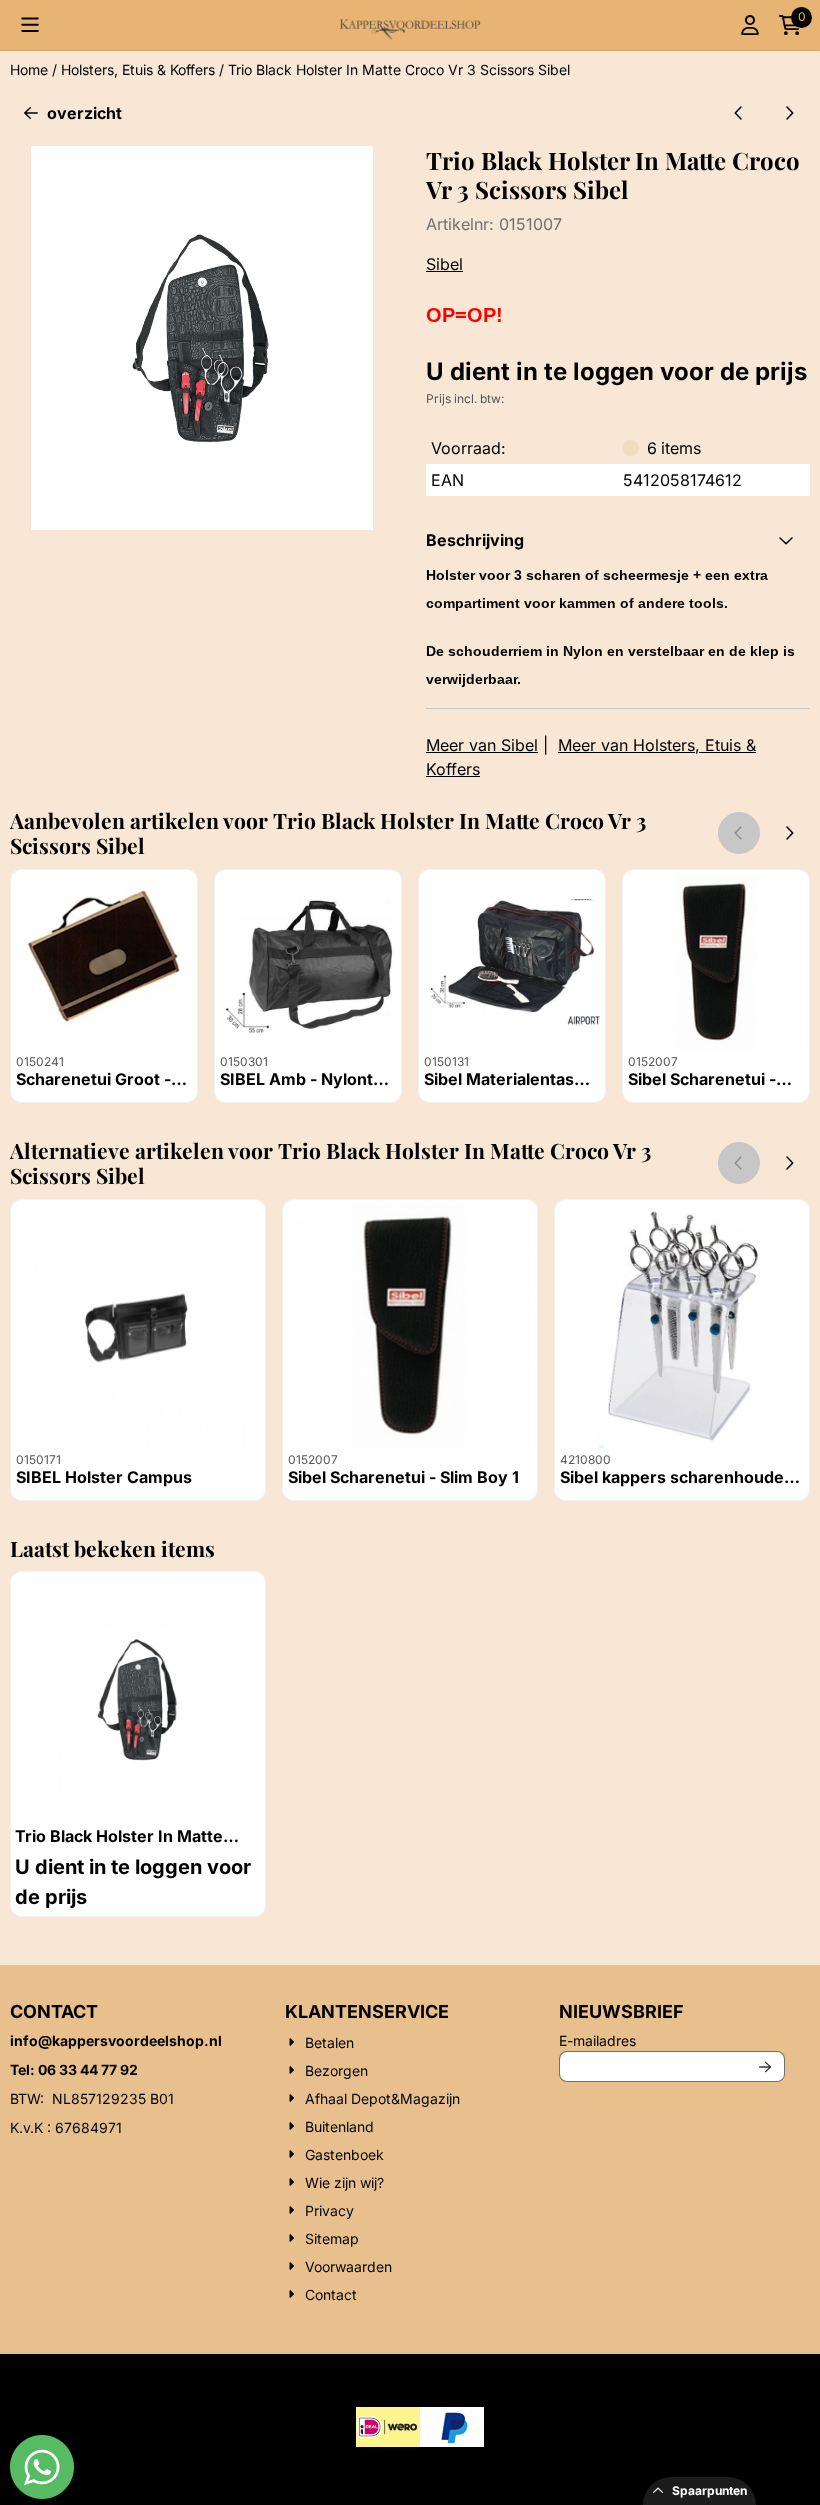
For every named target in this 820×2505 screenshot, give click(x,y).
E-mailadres (672, 2040)
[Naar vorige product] (739, 113)
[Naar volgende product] (789, 113)
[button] (30, 25)
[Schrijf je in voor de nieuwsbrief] (766, 2066)
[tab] (618, 540)
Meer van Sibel (482, 745)
